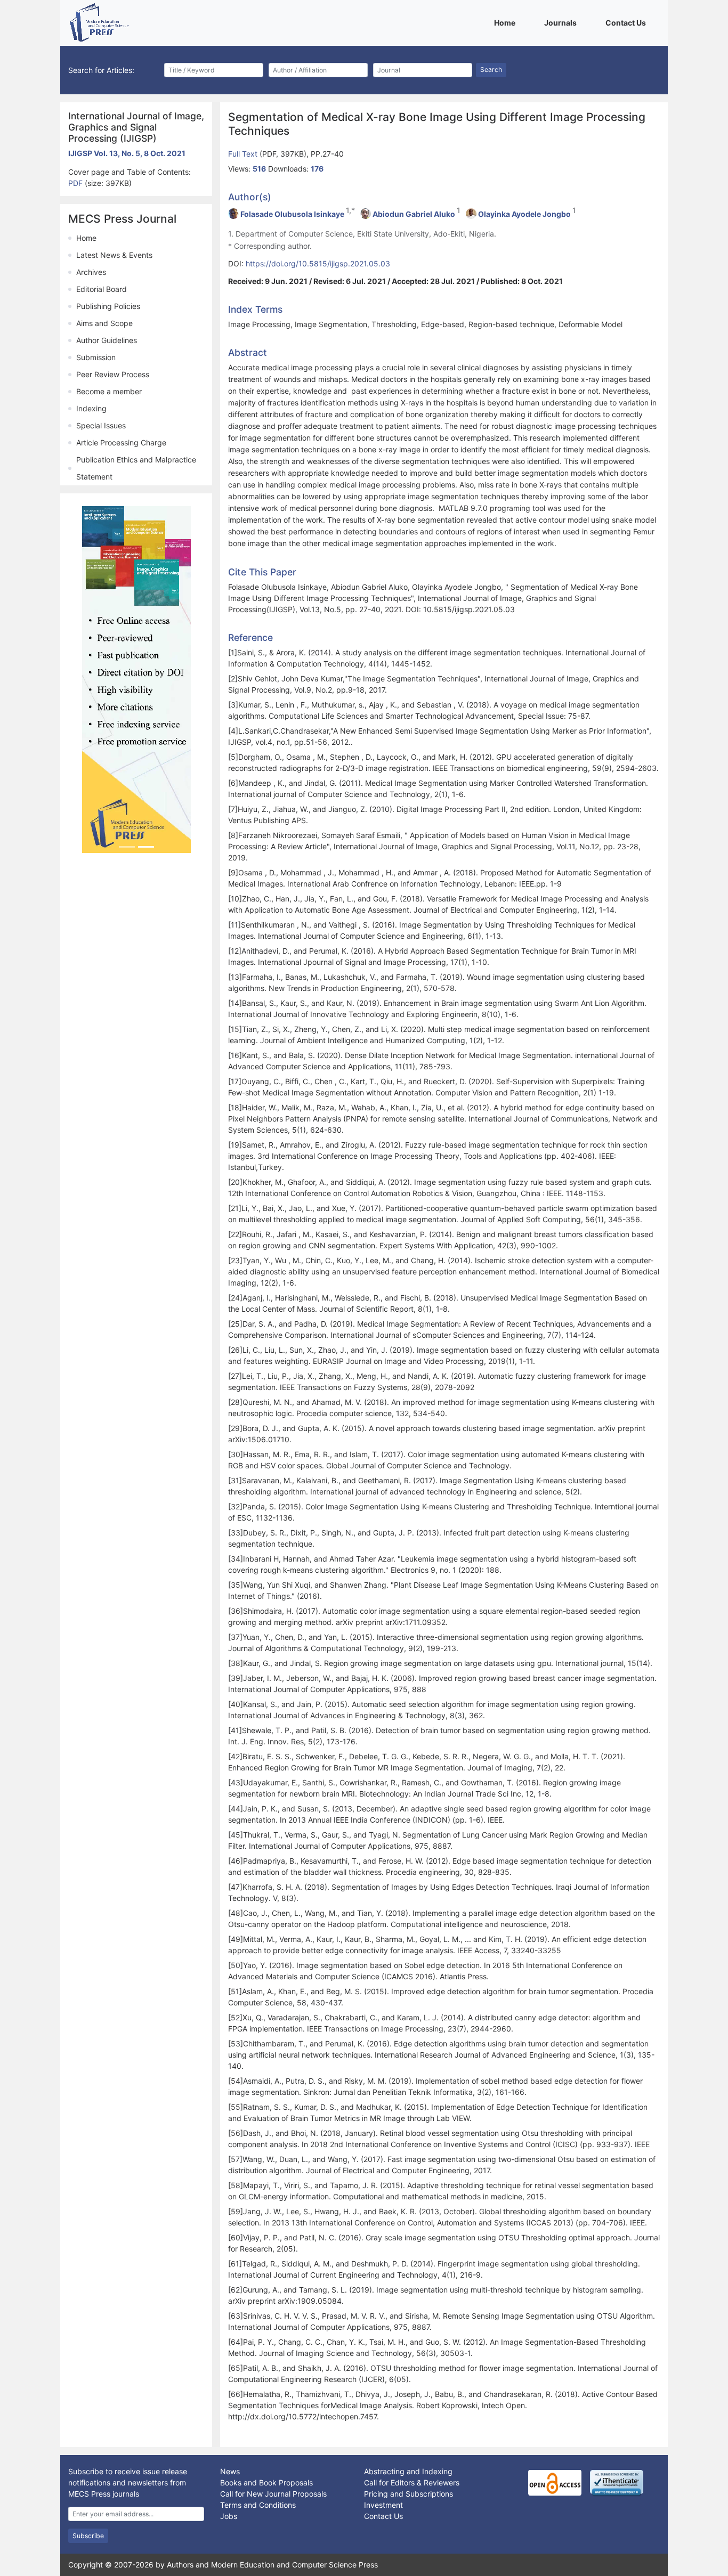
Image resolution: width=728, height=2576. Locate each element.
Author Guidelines (107, 340)
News (230, 2471)
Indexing (91, 408)
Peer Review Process (113, 374)
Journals (562, 22)
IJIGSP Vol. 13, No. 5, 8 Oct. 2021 (127, 153)
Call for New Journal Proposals (273, 2494)
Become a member (109, 391)
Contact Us (628, 22)
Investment (383, 2505)
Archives (91, 272)
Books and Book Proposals (266, 2482)
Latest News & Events (114, 255)
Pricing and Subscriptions (409, 2494)
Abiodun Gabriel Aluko (414, 214)
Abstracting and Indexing (408, 2471)
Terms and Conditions (258, 2505)
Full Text (244, 154)
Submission (96, 357)
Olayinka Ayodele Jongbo (524, 214)
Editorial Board (102, 289)
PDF (76, 183)
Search (491, 70)
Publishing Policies (108, 306)
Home (507, 22)
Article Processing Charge (121, 442)
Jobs (229, 2516)
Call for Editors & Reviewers (412, 2482)
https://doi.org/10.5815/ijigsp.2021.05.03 (318, 263)
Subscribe (88, 2536)
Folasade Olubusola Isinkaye (292, 214)
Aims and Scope (104, 323)
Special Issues (101, 425)
